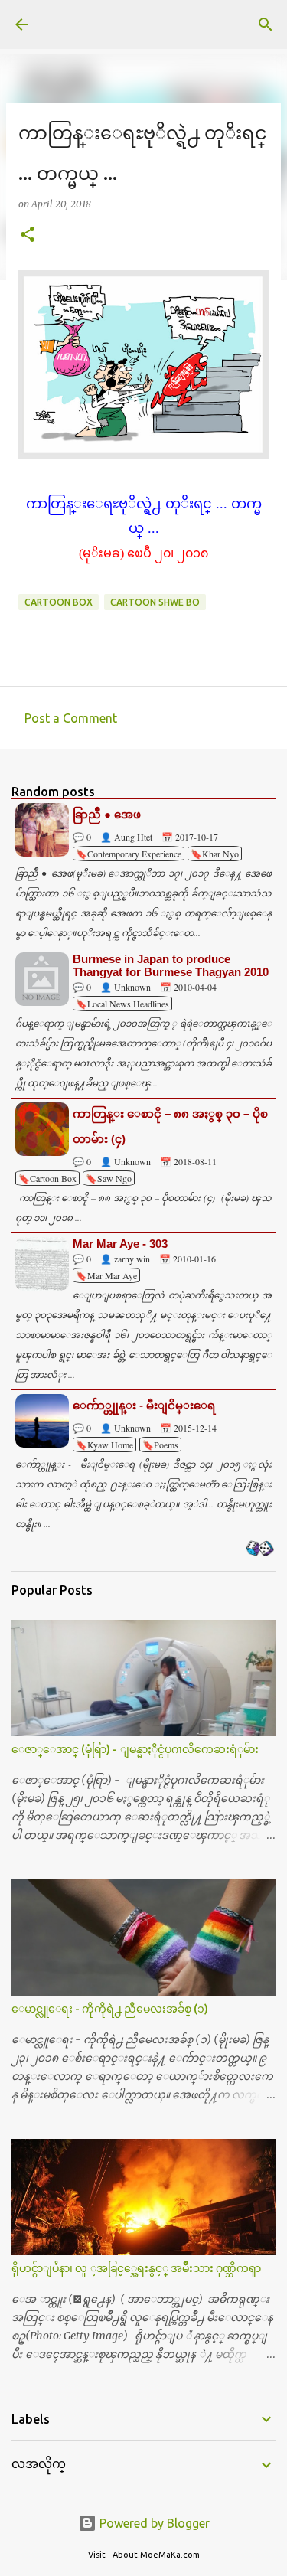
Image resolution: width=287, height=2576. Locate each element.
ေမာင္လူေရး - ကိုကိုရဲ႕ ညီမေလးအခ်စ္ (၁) (110, 2009)
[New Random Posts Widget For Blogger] (260, 1549)
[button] (28, 235)
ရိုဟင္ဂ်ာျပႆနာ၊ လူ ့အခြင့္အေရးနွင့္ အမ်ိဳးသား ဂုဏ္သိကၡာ (136, 2268)
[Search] (266, 24)
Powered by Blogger (153, 2523)
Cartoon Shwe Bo (155, 602)
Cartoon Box (59, 602)
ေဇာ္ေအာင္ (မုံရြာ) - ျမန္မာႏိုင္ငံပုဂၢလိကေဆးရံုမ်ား (135, 1749)
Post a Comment (71, 718)
